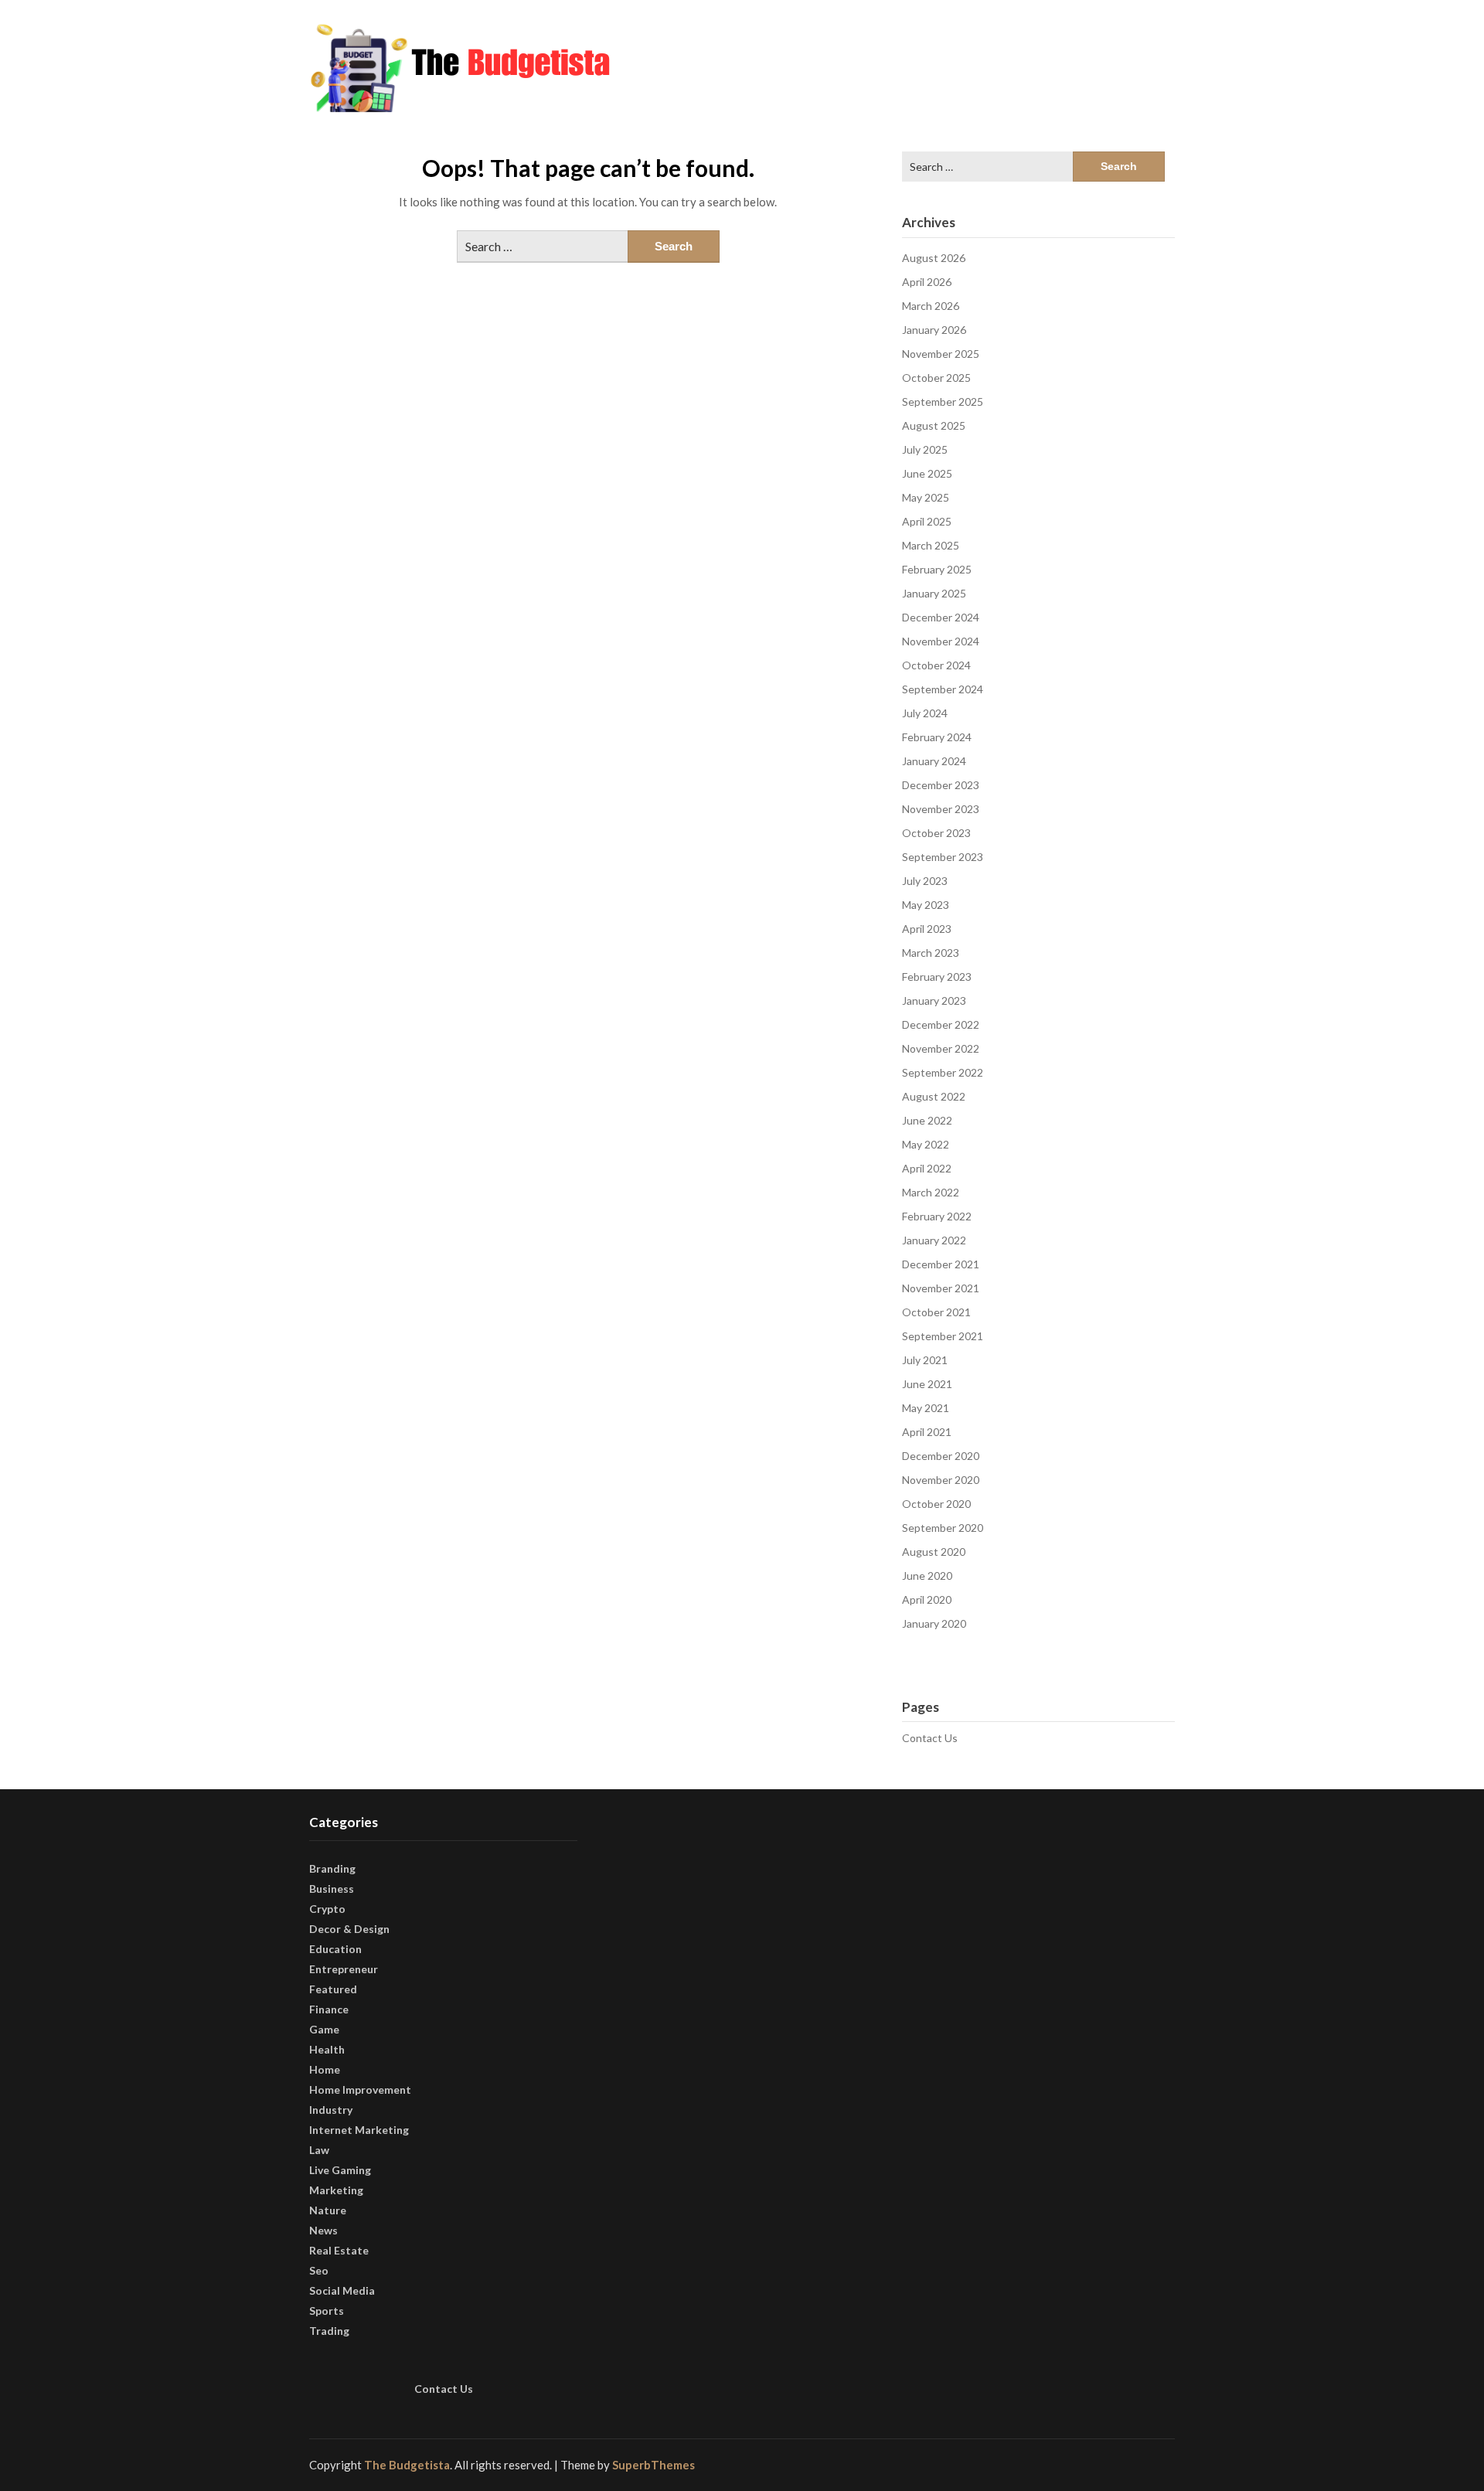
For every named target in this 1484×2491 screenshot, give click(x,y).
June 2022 (927, 1120)
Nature (328, 2210)
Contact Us (930, 1738)
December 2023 (941, 785)
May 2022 (926, 1144)
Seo (319, 2270)
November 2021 (941, 1288)
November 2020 (941, 1480)
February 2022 (937, 1216)
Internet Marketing (359, 2130)
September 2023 (943, 857)
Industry (331, 2110)
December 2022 (941, 1024)
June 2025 (927, 473)
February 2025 (937, 569)
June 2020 (927, 1576)
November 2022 (941, 1048)
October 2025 (936, 378)
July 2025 (925, 449)
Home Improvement (360, 2089)
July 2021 (925, 1360)
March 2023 (931, 953)
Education (335, 1949)
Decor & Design (349, 1929)
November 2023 (941, 809)
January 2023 (934, 1000)
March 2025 (931, 545)
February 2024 (937, 737)
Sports (327, 2311)
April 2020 (927, 1599)
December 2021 (941, 1264)
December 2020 (941, 1456)
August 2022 (934, 1096)
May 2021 (926, 1408)
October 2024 (936, 665)
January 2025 (934, 593)
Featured (333, 1989)
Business (332, 1889)
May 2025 (926, 497)
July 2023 (925, 881)
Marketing (336, 2190)
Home (325, 2069)
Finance (329, 2009)
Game (324, 2029)
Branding (332, 1868)
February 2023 (937, 977)
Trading (329, 2331)
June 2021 (927, 1384)
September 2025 (943, 402)
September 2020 (943, 1528)
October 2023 (936, 833)
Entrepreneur (344, 1969)
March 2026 (931, 306)
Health (327, 2049)
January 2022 (934, 1240)
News (323, 2230)
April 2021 (927, 1432)
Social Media (342, 2290)
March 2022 (931, 1192)
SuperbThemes (654, 2465)
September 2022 (943, 1072)
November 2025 (941, 354)
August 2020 (934, 1552)
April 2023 (927, 929)
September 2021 (943, 1336)
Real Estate (339, 2250)
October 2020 (936, 1504)
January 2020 (934, 1623)
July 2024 (925, 713)
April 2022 (927, 1168)
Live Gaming (340, 2170)
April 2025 (927, 521)
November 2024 (941, 641)
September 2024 (943, 689)
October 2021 (936, 1312)
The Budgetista (407, 2465)
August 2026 (934, 258)
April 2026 (927, 282)
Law (319, 2150)
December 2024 (941, 617)
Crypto (327, 1909)
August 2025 (934, 425)
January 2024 (934, 761)
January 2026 (934, 330)
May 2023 (926, 905)
